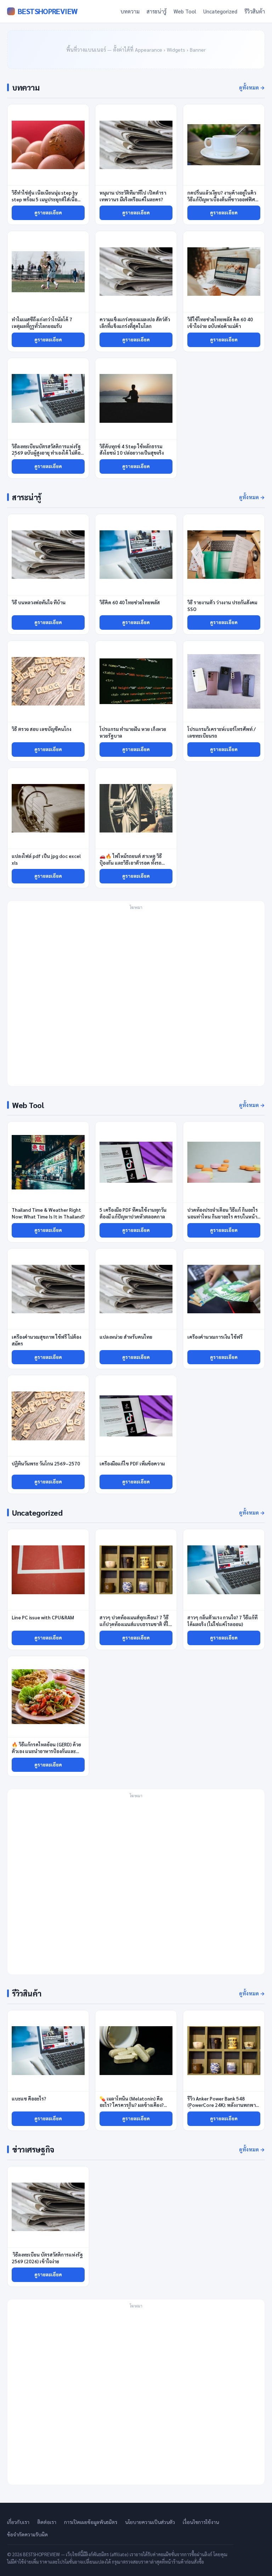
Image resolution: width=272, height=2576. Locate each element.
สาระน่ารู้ (157, 11)
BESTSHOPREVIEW (47, 11)
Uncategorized (220, 11)
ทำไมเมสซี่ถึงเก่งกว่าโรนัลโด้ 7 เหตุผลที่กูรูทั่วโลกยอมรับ (42, 323)
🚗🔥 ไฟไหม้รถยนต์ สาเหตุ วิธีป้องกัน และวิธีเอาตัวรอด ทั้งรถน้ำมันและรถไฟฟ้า (131, 863)
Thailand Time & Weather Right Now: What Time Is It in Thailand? (48, 1213)
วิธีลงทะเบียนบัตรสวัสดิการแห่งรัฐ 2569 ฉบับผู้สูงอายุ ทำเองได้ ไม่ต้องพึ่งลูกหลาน (47, 453)
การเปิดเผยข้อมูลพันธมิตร (91, 2522)
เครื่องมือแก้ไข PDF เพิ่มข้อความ (132, 1463)
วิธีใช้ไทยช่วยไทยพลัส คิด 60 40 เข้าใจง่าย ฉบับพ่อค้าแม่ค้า (220, 323)
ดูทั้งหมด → (252, 87)
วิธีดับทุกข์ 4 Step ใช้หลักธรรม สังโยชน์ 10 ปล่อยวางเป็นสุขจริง (132, 450)
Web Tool (185, 11)
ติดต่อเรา (47, 2522)
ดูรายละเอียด (48, 212)
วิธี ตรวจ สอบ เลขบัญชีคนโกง (41, 729)
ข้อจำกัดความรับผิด (27, 2534)
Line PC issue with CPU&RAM (43, 1617)
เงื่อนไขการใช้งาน (201, 2522)
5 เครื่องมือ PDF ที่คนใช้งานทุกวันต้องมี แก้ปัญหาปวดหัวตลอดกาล (133, 1213)
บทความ (130, 11)
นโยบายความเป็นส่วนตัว (150, 2522)
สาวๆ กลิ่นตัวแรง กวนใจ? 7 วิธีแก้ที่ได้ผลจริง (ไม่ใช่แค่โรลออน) (222, 1621)
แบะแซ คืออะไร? (29, 2099)
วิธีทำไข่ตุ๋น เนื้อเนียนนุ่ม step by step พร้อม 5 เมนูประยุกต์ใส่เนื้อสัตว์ (45, 199)
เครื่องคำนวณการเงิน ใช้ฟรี (215, 1337)
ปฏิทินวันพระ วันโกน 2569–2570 (46, 1463)
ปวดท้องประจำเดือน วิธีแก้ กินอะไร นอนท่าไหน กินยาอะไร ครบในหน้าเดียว (223, 1217)
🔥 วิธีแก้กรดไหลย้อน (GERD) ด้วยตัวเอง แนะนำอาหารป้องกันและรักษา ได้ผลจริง (46, 1751)
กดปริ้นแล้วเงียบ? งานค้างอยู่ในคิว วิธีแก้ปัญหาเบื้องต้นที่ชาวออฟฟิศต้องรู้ (222, 199)
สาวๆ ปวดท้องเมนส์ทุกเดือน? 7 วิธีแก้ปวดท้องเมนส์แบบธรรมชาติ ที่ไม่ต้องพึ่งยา (135, 1624)
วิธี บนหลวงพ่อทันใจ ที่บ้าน (39, 602)
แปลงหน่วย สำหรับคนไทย (126, 1337)
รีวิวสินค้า (255, 11)
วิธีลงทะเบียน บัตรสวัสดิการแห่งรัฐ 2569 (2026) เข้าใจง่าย (47, 2258)
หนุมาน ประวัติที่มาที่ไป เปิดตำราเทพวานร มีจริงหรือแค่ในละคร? (133, 196)
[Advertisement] (136, 998)
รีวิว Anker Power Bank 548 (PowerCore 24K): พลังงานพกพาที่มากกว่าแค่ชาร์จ (222, 2105)
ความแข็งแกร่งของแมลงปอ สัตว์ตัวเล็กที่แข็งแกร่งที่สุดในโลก (135, 323)
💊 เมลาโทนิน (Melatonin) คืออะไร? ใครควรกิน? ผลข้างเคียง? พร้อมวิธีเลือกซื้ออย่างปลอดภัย (132, 2105)
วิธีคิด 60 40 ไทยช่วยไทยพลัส (130, 602)
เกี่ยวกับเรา (18, 2522)
